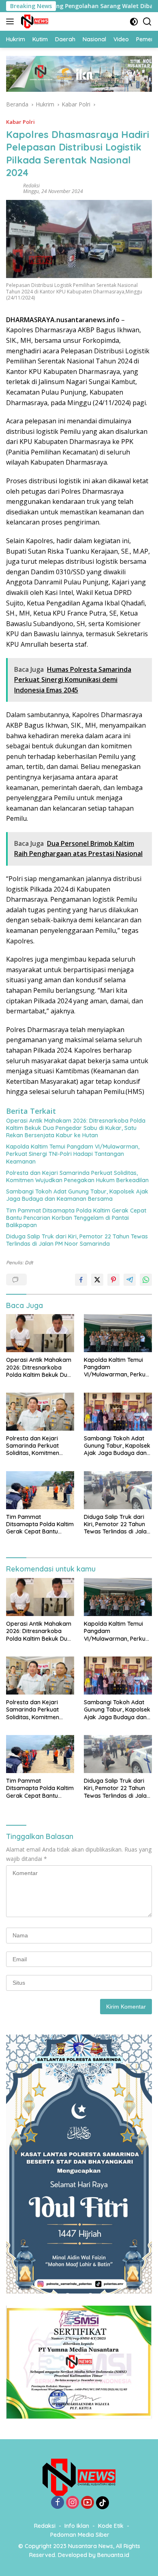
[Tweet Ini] (97, 1280)
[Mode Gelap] (134, 22)
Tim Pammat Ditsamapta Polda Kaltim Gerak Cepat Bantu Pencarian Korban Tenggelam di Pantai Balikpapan (76, 1218)
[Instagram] (73, 2503)
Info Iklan (77, 2526)
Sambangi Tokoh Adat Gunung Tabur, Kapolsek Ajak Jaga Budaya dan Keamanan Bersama (77, 1195)
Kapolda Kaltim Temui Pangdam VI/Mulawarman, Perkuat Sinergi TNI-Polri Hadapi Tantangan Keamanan (73, 1154)
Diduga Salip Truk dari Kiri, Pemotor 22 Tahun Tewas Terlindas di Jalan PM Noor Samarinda (77, 1240)
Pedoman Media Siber (80, 2535)
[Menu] (12, 21)
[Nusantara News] (34, 21)
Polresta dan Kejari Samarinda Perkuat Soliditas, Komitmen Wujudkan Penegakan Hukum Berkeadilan (77, 1177)
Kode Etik (111, 2526)
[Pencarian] (147, 22)
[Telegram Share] (130, 1280)
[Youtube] (88, 2503)
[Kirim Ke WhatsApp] (146, 1280)
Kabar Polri (20, 122)
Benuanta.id (113, 2555)
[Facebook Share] (81, 1280)
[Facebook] (58, 2503)
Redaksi (31, 186)
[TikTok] (102, 2503)
